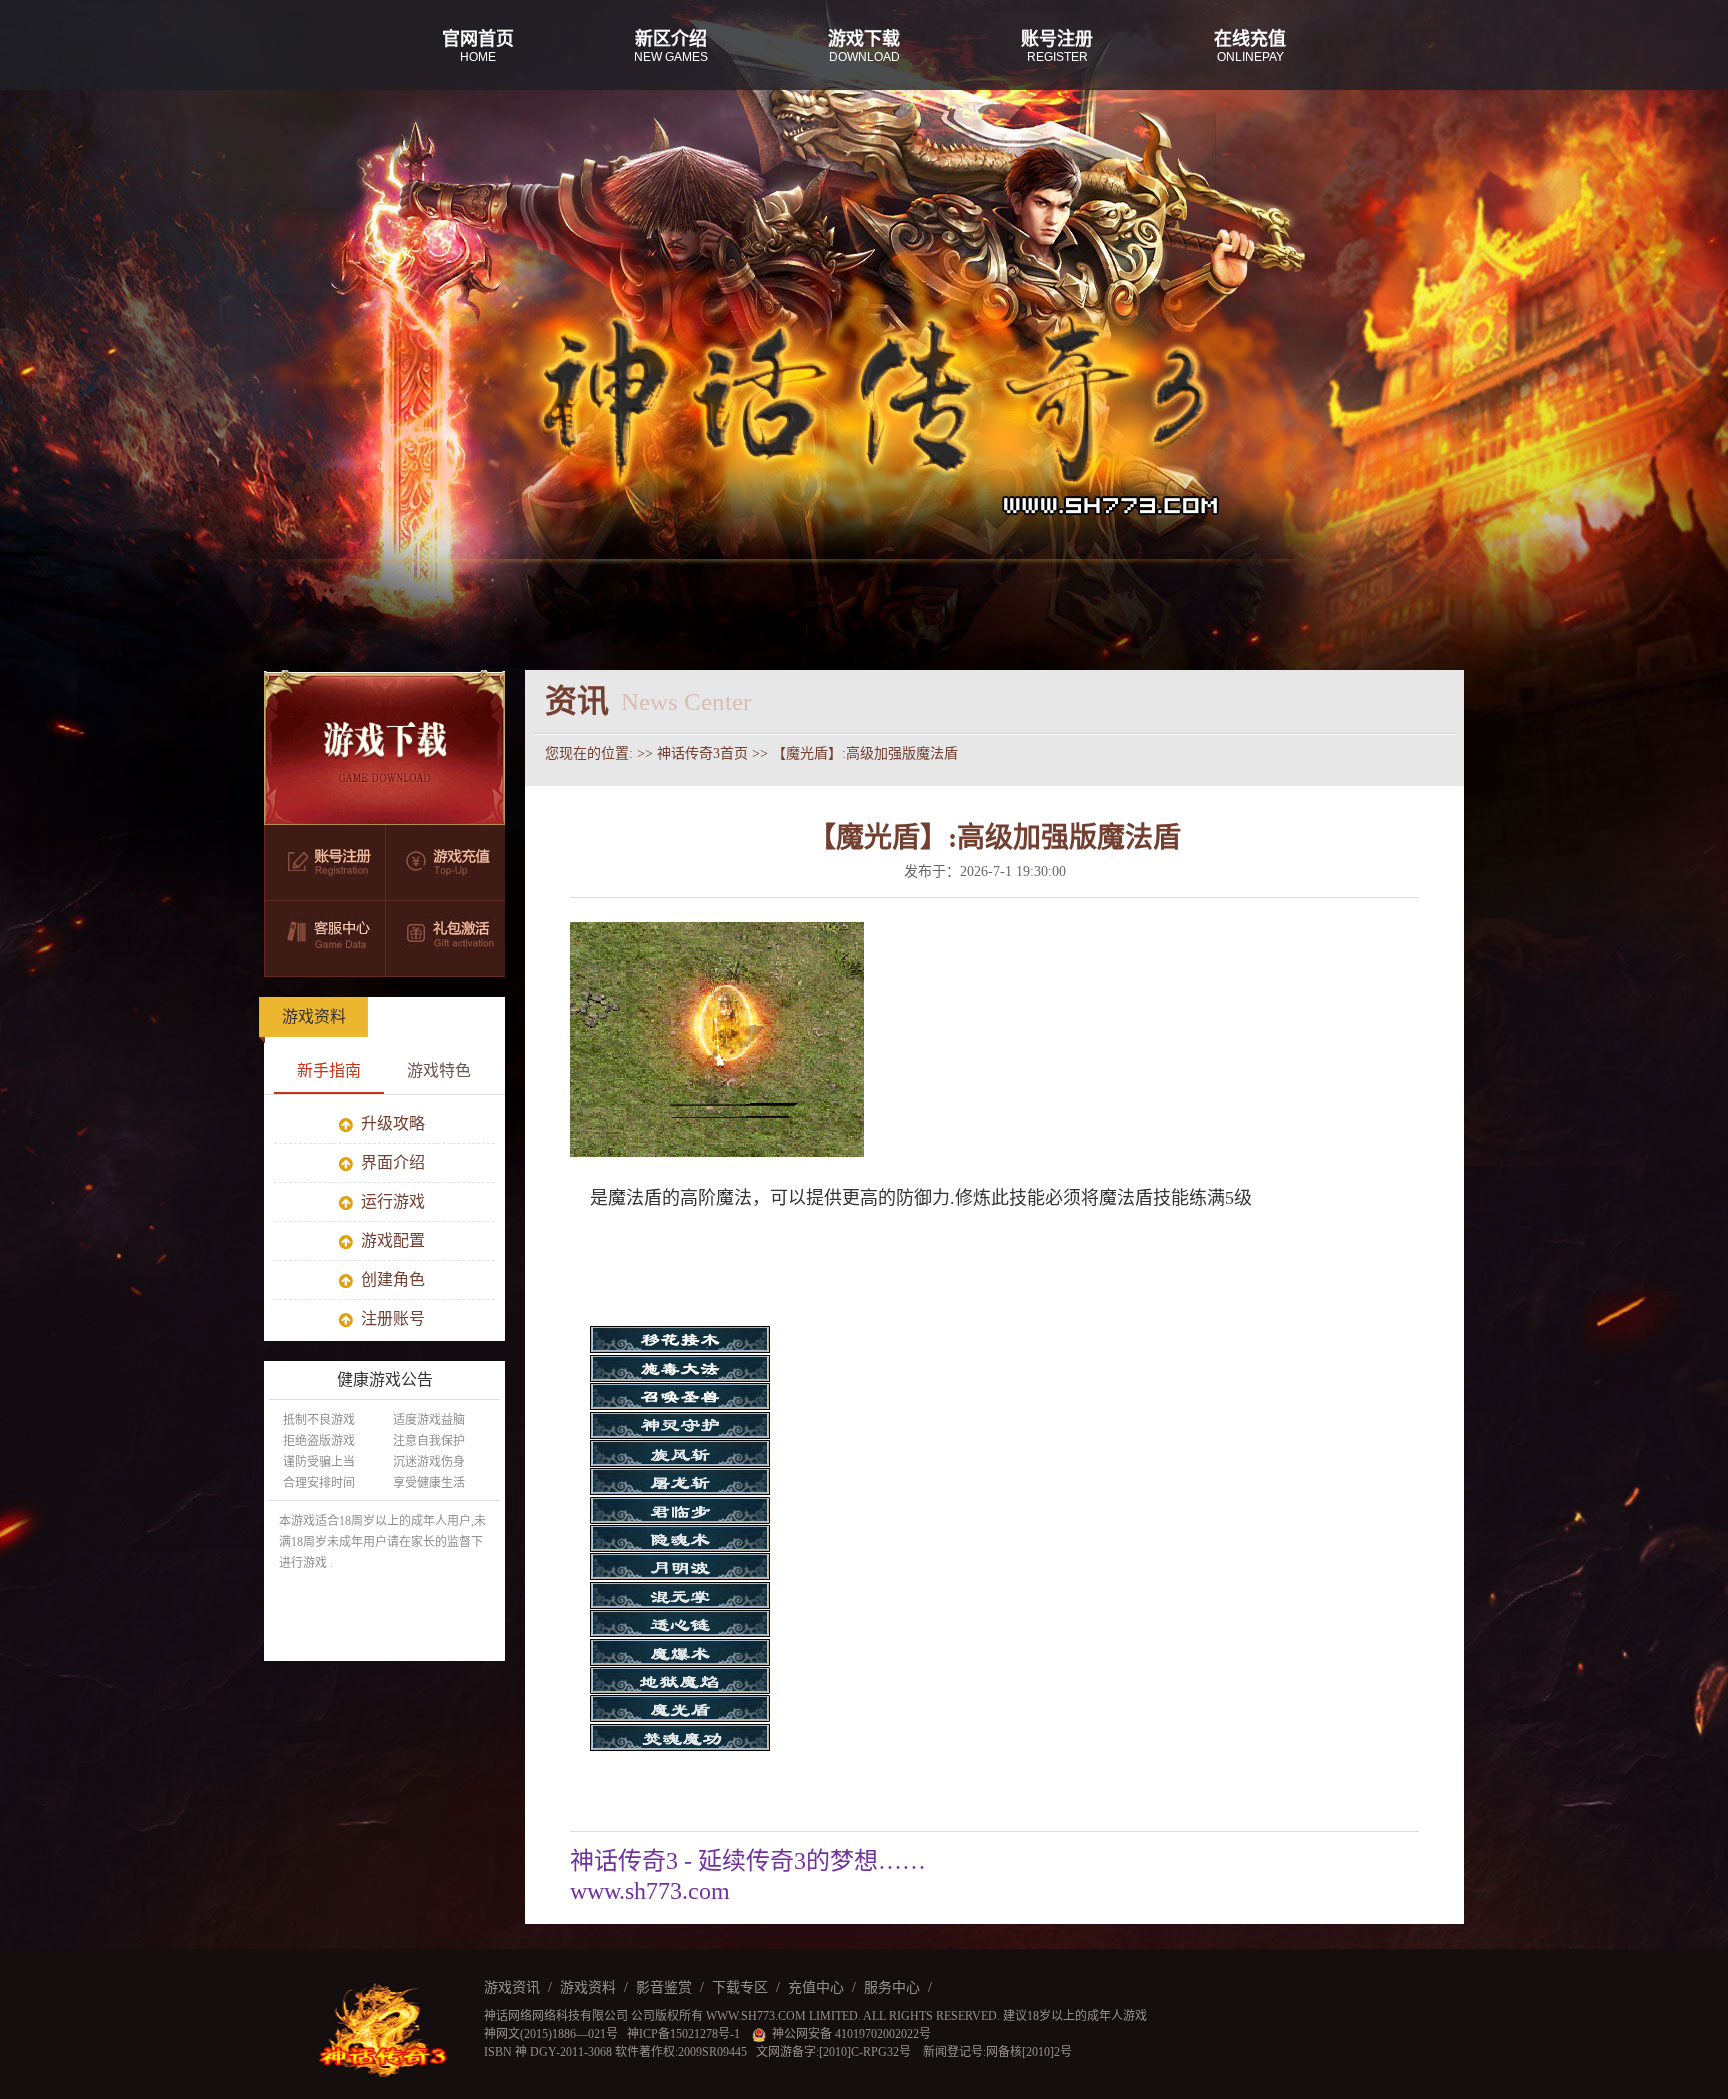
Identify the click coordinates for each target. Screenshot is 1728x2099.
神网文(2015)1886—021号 (551, 2034)
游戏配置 (391, 1240)
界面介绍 (391, 1162)
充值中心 (816, 1987)
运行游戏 (391, 1201)
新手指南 (329, 1070)
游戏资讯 (512, 1987)
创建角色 (391, 1279)
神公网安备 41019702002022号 (848, 2034)
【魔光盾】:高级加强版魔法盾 (865, 753)
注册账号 (391, 1318)
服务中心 (892, 1987)
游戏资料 (314, 1016)
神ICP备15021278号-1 (685, 2034)
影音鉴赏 (664, 1987)
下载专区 (740, 1987)
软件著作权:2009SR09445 (681, 2052)
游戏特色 (439, 1070)
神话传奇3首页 (702, 753)
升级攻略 (391, 1123)
